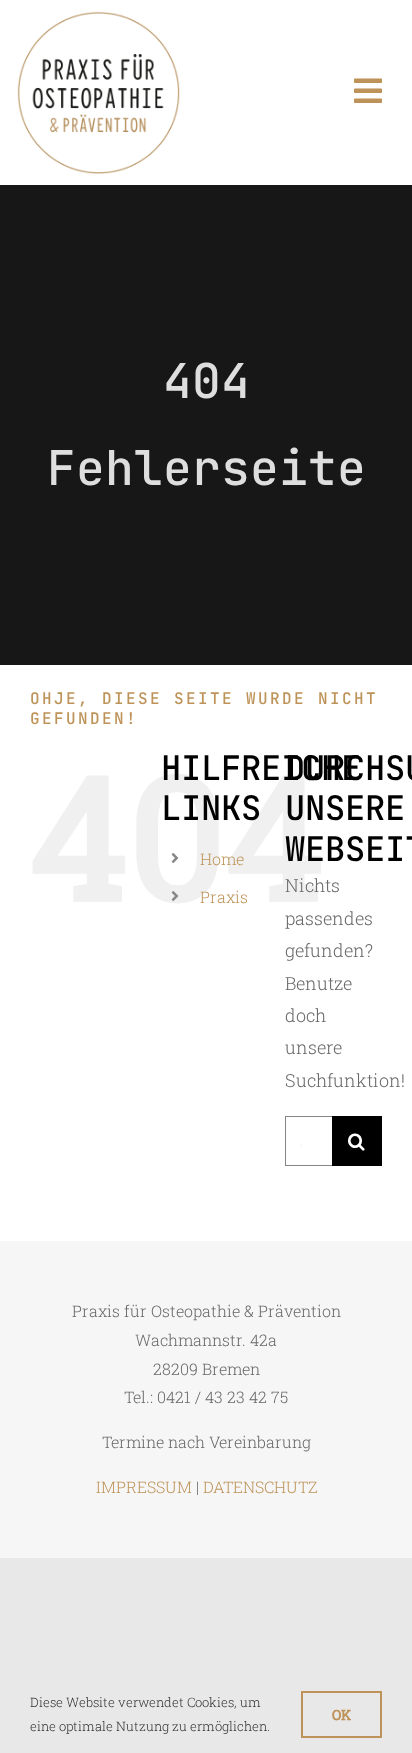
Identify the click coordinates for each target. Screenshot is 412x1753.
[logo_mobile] (98, 19)
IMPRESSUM (144, 1486)
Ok (341, 1714)
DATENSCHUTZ (260, 1486)
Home (222, 858)
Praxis (224, 896)
